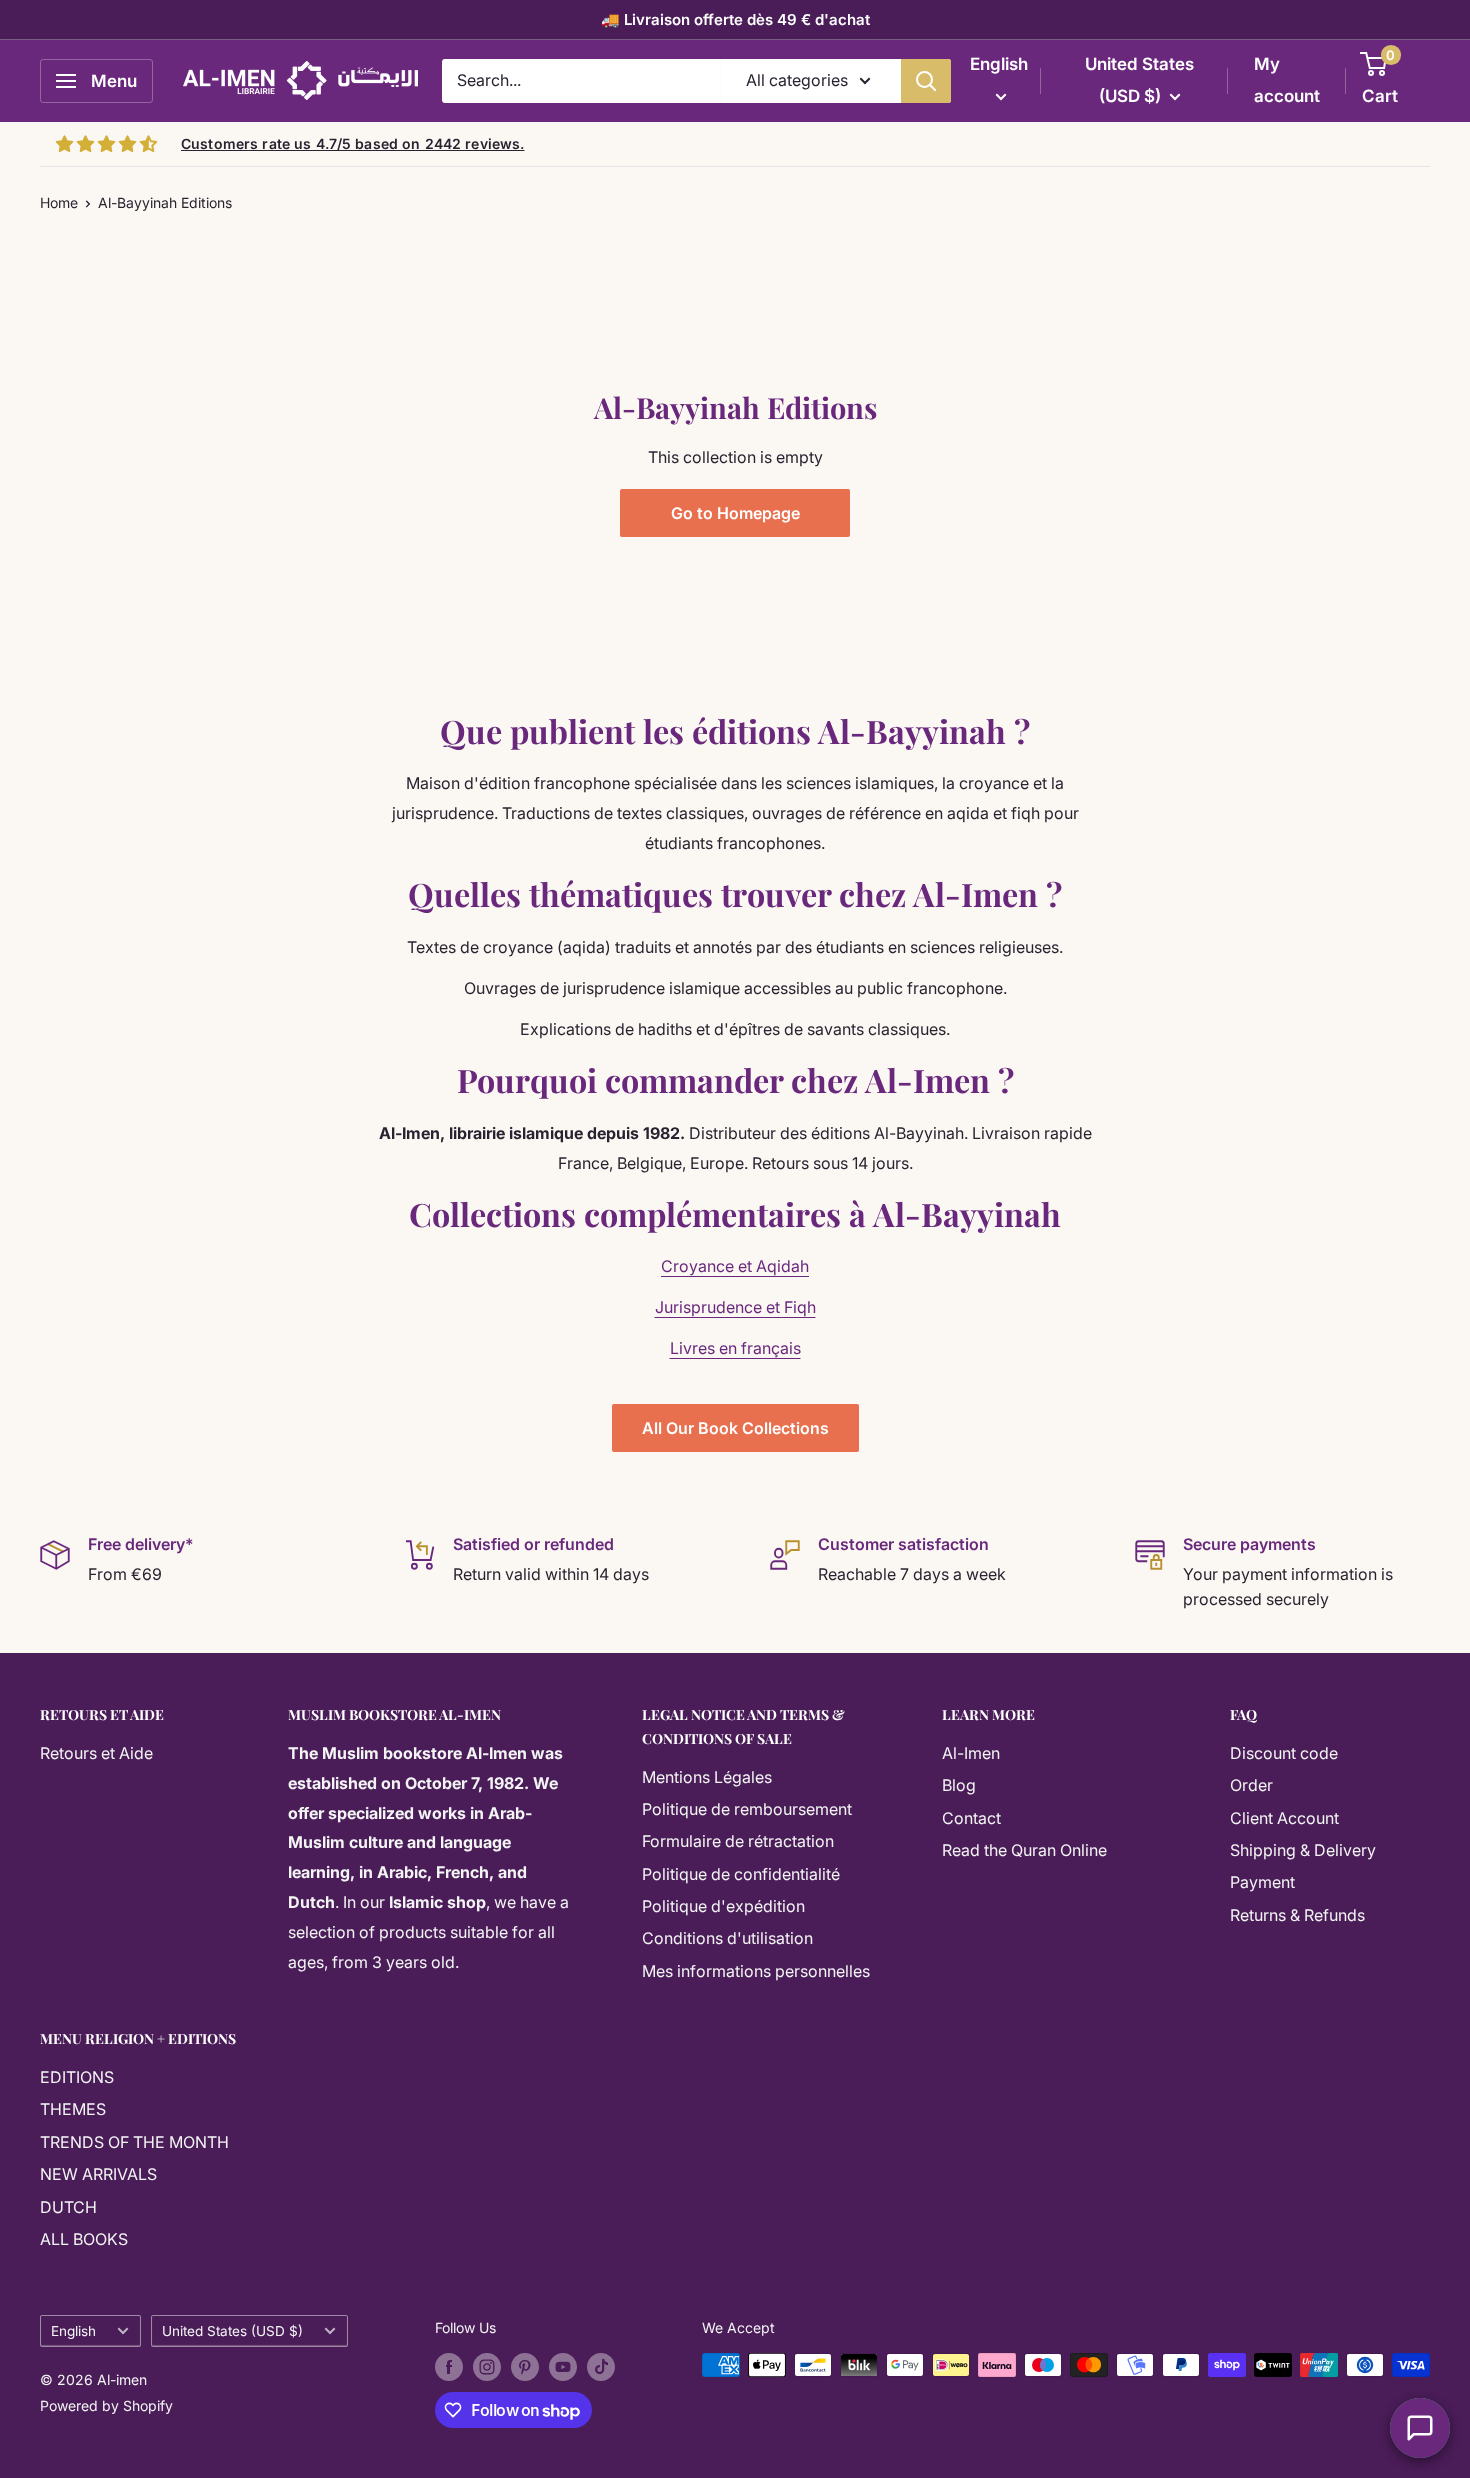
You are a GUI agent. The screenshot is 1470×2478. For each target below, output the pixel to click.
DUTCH (68, 2207)
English (73, 2331)
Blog (959, 1785)
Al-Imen (971, 1753)
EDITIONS (77, 2077)
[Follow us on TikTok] (601, 2367)
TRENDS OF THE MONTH (134, 2142)
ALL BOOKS (84, 2239)
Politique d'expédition (723, 1906)
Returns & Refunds (1297, 1915)
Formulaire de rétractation (738, 1841)
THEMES (73, 2109)
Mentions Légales (707, 1777)
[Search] (926, 81)
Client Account (1284, 1818)
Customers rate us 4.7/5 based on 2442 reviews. (352, 143)
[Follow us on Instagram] (487, 2367)
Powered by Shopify (106, 2405)
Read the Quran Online (1024, 1850)
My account (1287, 80)
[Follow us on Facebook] (449, 2367)
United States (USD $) (232, 2331)
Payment (1262, 1882)
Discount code (1284, 1753)
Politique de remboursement (747, 1809)
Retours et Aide (96, 1753)
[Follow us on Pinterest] (525, 2367)
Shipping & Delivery (1303, 1850)
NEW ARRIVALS (98, 2174)
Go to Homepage (735, 513)
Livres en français (735, 1348)
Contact (971, 1818)
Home (59, 202)
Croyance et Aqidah (735, 1266)
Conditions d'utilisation (727, 1938)
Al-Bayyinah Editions (165, 202)
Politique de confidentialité (741, 1874)
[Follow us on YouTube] (563, 2367)
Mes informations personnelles (756, 1971)
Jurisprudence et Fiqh (735, 1307)
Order (1251, 1785)
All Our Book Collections (735, 1428)
